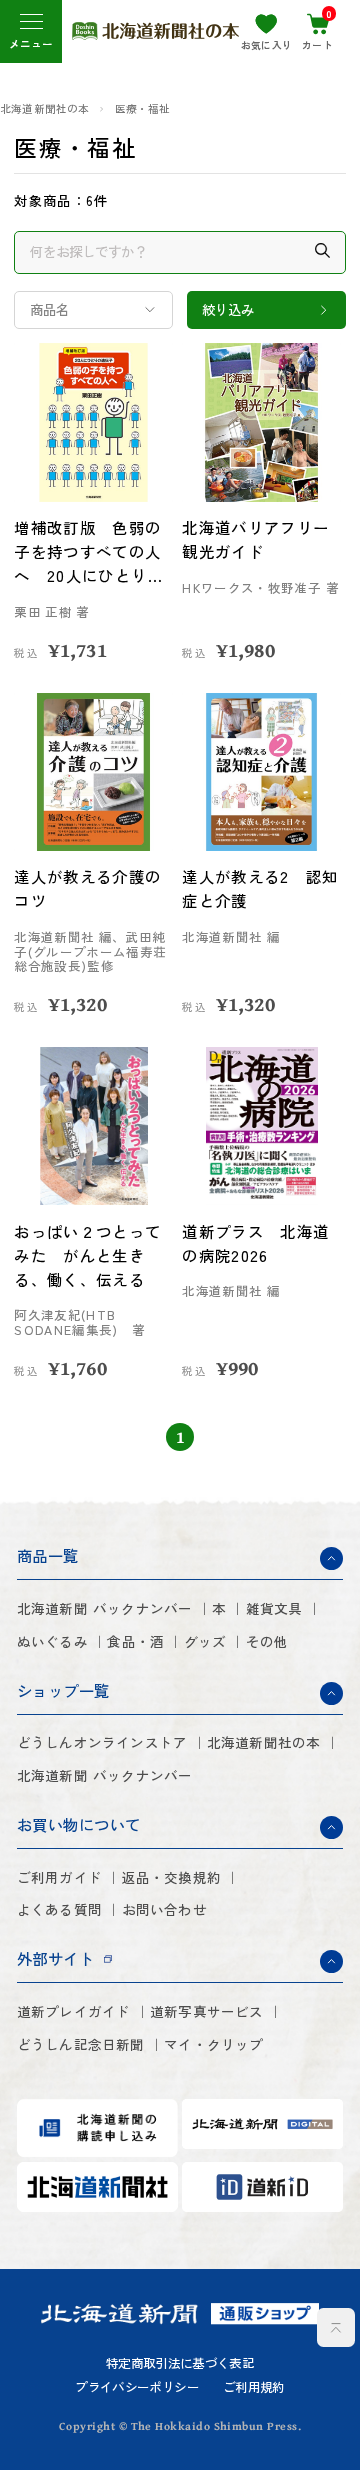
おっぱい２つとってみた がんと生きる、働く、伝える (87, 1255)
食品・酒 (135, 1641)
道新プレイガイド (74, 2011)
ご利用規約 (254, 2387)
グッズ (205, 1641)
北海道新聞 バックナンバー (105, 1608)
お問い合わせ (164, 1909)
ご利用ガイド (59, 1877)
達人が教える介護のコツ (87, 888)
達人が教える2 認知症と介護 (260, 888)
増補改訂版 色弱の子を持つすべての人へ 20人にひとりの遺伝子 (88, 552)
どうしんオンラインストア (102, 1742)
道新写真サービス (207, 2011)
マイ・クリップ (213, 2044)
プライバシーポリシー (137, 2387)
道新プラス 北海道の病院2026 (255, 1243)
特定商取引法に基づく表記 (180, 2363)
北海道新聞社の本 (45, 109)
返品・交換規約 (171, 1877)
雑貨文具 (274, 1608)
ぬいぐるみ (52, 1641)
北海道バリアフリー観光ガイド (255, 539)
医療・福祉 (143, 109)
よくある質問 (59, 1909)
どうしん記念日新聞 (81, 2044)
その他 (267, 1641)
